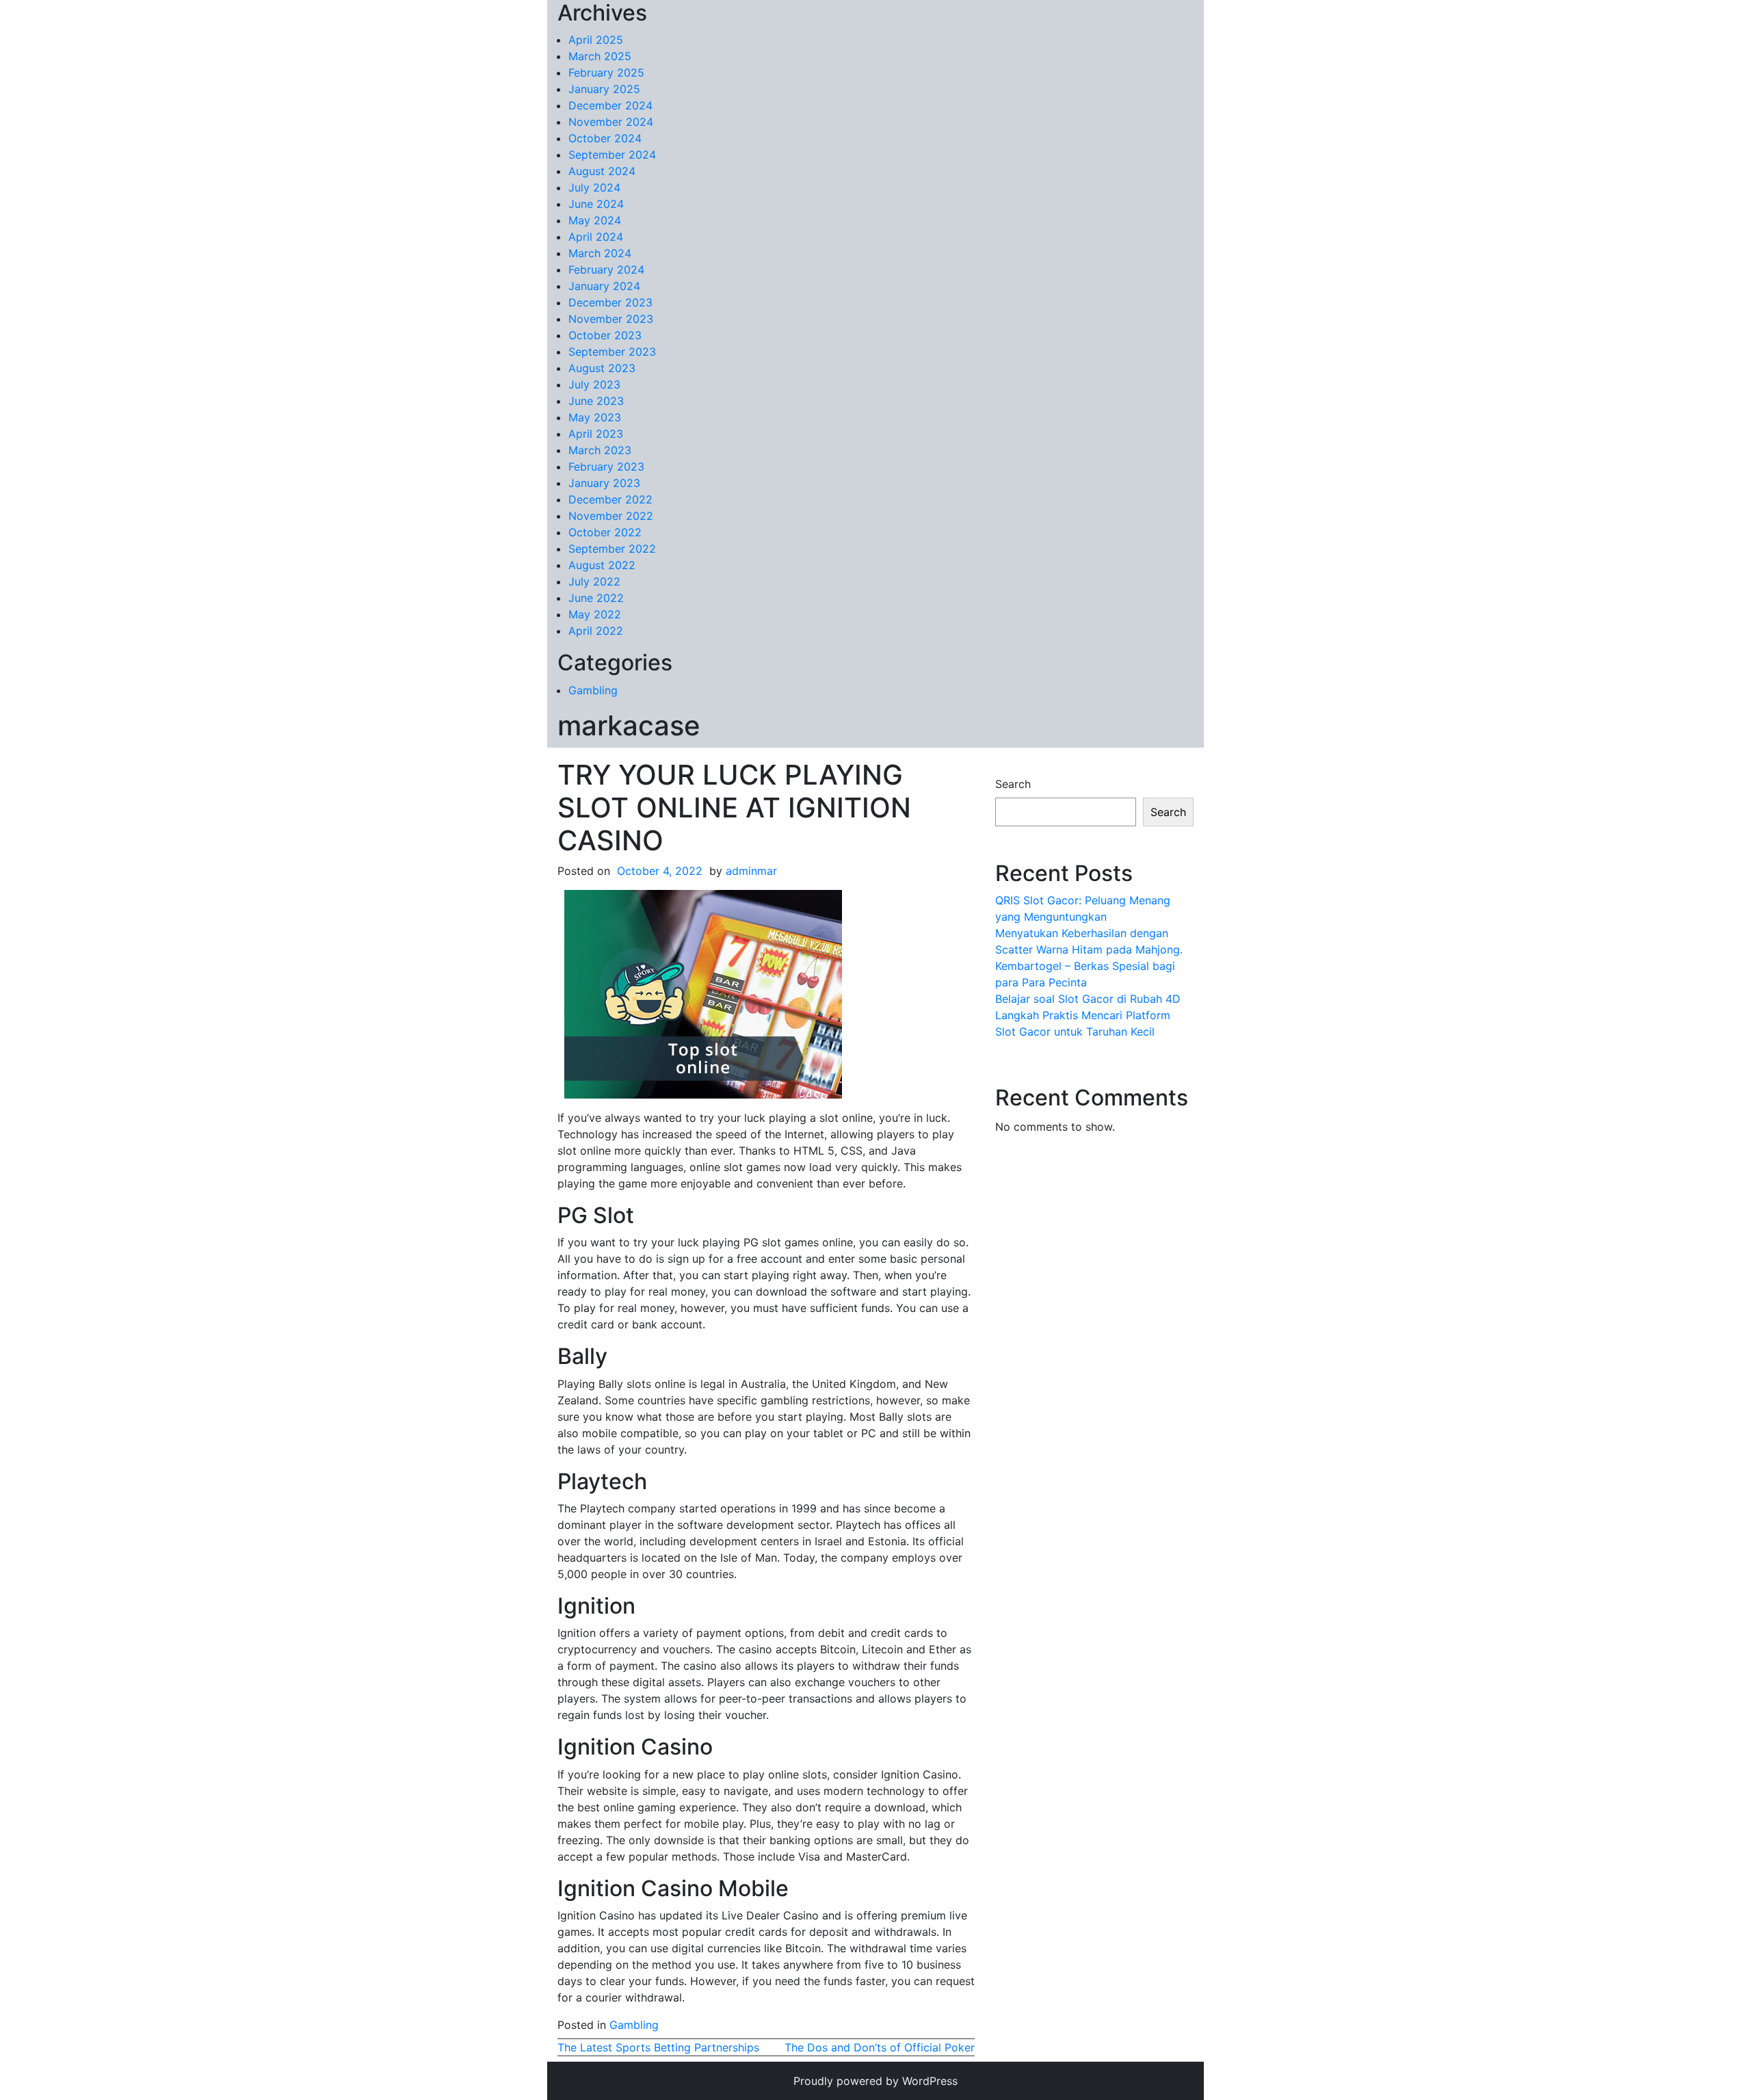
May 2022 (595, 614)
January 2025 (604, 89)
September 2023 (612, 352)
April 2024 (596, 237)
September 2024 (612, 155)
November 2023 (611, 319)
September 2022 (612, 549)
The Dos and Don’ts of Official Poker (880, 2047)
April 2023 (596, 434)
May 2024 (595, 220)
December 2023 (610, 302)
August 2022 (602, 565)
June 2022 (596, 598)
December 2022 (610, 499)
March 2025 (600, 56)
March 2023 (600, 450)
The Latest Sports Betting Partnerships (658, 2047)
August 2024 (602, 171)
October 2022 (605, 532)
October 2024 (605, 138)
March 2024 (600, 253)
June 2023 (596, 401)
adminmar (751, 871)
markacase (629, 725)
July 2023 (594, 384)
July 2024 (594, 187)
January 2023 (604, 483)
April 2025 (596, 40)
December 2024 (610, 105)
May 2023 (595, 417)
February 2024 (606, 270)
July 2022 (594, 581)
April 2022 (596, 631)
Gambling (593, 690)
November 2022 (611, 516)
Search (1013, 784)
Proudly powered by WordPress (875, 2081)
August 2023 (602, 368)
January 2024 (604, 286)
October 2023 (605, 335)
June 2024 (596, 204)
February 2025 (606, 73)
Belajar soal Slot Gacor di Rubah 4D (1088, 999)
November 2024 (611, 122)
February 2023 (606, 467)
